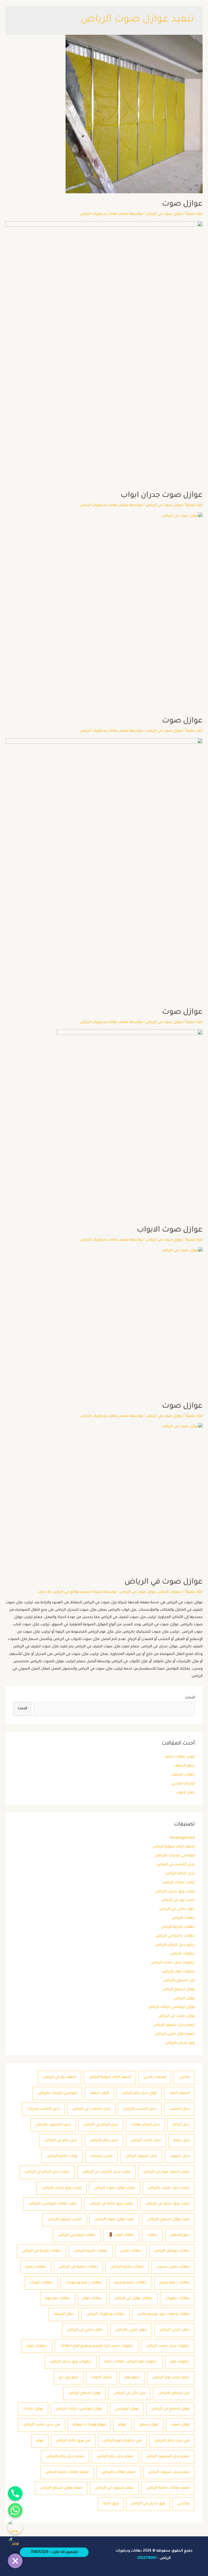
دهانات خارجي (131, 2251)
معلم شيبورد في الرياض (114, 2488)
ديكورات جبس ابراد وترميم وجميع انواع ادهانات (97, 2346)
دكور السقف (180, 2235)
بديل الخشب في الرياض (176, 1865)
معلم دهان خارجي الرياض (175, 2034)
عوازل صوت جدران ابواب (162, 496)
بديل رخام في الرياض (61, 2141)
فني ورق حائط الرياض (73, 2441)
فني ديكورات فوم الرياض (122, 2441)
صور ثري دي (69, 2378)
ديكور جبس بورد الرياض (171, 2378)
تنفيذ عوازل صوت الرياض (114, 2220)
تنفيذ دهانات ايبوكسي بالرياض (53, 2204)
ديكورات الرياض (183, 1954)
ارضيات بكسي (155, 2077)
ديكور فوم (132, 2378)
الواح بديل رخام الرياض (139, 2093)
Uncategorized (182, 1838)
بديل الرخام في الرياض (101, 2125)
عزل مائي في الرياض (129, 2393)
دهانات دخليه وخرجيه (131, 2283)
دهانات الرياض (183, 1918)
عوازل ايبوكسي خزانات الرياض (171, 2007)
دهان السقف (64, 2314)
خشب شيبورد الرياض (65, 2220)
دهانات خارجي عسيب (173, 2267)
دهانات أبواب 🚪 (121, 2235)
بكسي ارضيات (101, 2156)
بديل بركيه (182, 2141)
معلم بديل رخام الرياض (115, 2457)
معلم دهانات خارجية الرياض (67, 2472)
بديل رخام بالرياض (104, 2141)
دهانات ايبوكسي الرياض (77, 2235)
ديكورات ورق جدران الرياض (71, 2362)
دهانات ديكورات (177, 2299)
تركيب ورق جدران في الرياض (168, 2204)
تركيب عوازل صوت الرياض (115, 2188)
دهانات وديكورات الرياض (105, 2314)
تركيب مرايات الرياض (179, 1883)
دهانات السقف (183, 1775)
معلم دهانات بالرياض (118, 2472)
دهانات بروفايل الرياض (172, 2251)
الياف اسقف (99, 2093)
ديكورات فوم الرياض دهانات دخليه (131, 2362)
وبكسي (184, 2504)
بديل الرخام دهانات (145, 2125)
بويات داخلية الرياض (62, 2156)
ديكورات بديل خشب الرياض (173, 1963)
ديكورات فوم (180, 2362)
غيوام (122, 2425)
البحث (190, 1698)
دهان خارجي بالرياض (131, 2330)
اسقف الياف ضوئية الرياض (174, 1847)
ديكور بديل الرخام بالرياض (175, 1945)
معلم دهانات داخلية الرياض (168, 2488)
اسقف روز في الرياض (60, 2077)
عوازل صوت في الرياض (177, 2016)
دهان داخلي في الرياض (177, 1909)
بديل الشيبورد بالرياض (53, 2125)
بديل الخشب (179, 2109)
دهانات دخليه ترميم (175, 2283)
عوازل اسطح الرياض (178, 1990)
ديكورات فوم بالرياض (178, 1972)
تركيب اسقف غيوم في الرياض (166, 2172)
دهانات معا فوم (58, 2299)
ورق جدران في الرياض (148, 2504)
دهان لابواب (186, 1793)
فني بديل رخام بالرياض (172, 2441)
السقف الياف (179, 2093)
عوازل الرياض (184, 1999)
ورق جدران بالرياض (180, 2043)
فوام (40, 2441)
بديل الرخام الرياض (180, 1874)
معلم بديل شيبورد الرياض (174, 2025)
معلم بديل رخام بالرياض (65, 2457)
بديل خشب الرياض (146, 2141)
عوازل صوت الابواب (170, 1230)
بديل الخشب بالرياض (140, 2109)
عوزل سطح (149, 2425)
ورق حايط (111, 2504)
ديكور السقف (184, 1766)
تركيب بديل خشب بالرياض (169, 2188)
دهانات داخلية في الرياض (175, 1936)
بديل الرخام (181, 2125)
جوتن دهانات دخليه (180, 1757)
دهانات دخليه (36, 2267)
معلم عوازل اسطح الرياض (61, 2488)
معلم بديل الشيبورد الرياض (168, 2457)
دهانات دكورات (41, 2283)
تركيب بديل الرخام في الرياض (47, 2172)
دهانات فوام (92, 2299)
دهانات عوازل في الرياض (133, 2299)
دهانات (152, 2235)
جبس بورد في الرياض (178, 1900)
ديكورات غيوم (37, 2346)
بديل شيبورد (180, 2156)
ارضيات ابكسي (183, 1784)
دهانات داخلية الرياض (127, 2267)
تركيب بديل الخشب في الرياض (106, 2172)
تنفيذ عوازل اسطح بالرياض (168, 2220)
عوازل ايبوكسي (127, 2409)
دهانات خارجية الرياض (178, 1927)
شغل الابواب (101, 2378)
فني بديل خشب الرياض (42, 2425)
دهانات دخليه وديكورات (84, 2283)
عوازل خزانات (33, 2409)
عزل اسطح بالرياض (179, 1981)
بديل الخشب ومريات (43, 2109)
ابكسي (184, 2077)
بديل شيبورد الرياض (141, 2156)
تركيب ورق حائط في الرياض (111, 2204)
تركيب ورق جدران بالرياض (175, 1892)
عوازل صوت (180, 2425)
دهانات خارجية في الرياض (42, 2251)
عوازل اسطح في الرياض (170, 2409)
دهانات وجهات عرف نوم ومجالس (163, 2314)
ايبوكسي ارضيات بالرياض (175, 1856)
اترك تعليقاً (194, 214)
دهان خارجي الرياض (175, 2330)
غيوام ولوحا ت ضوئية (89, 2425)
